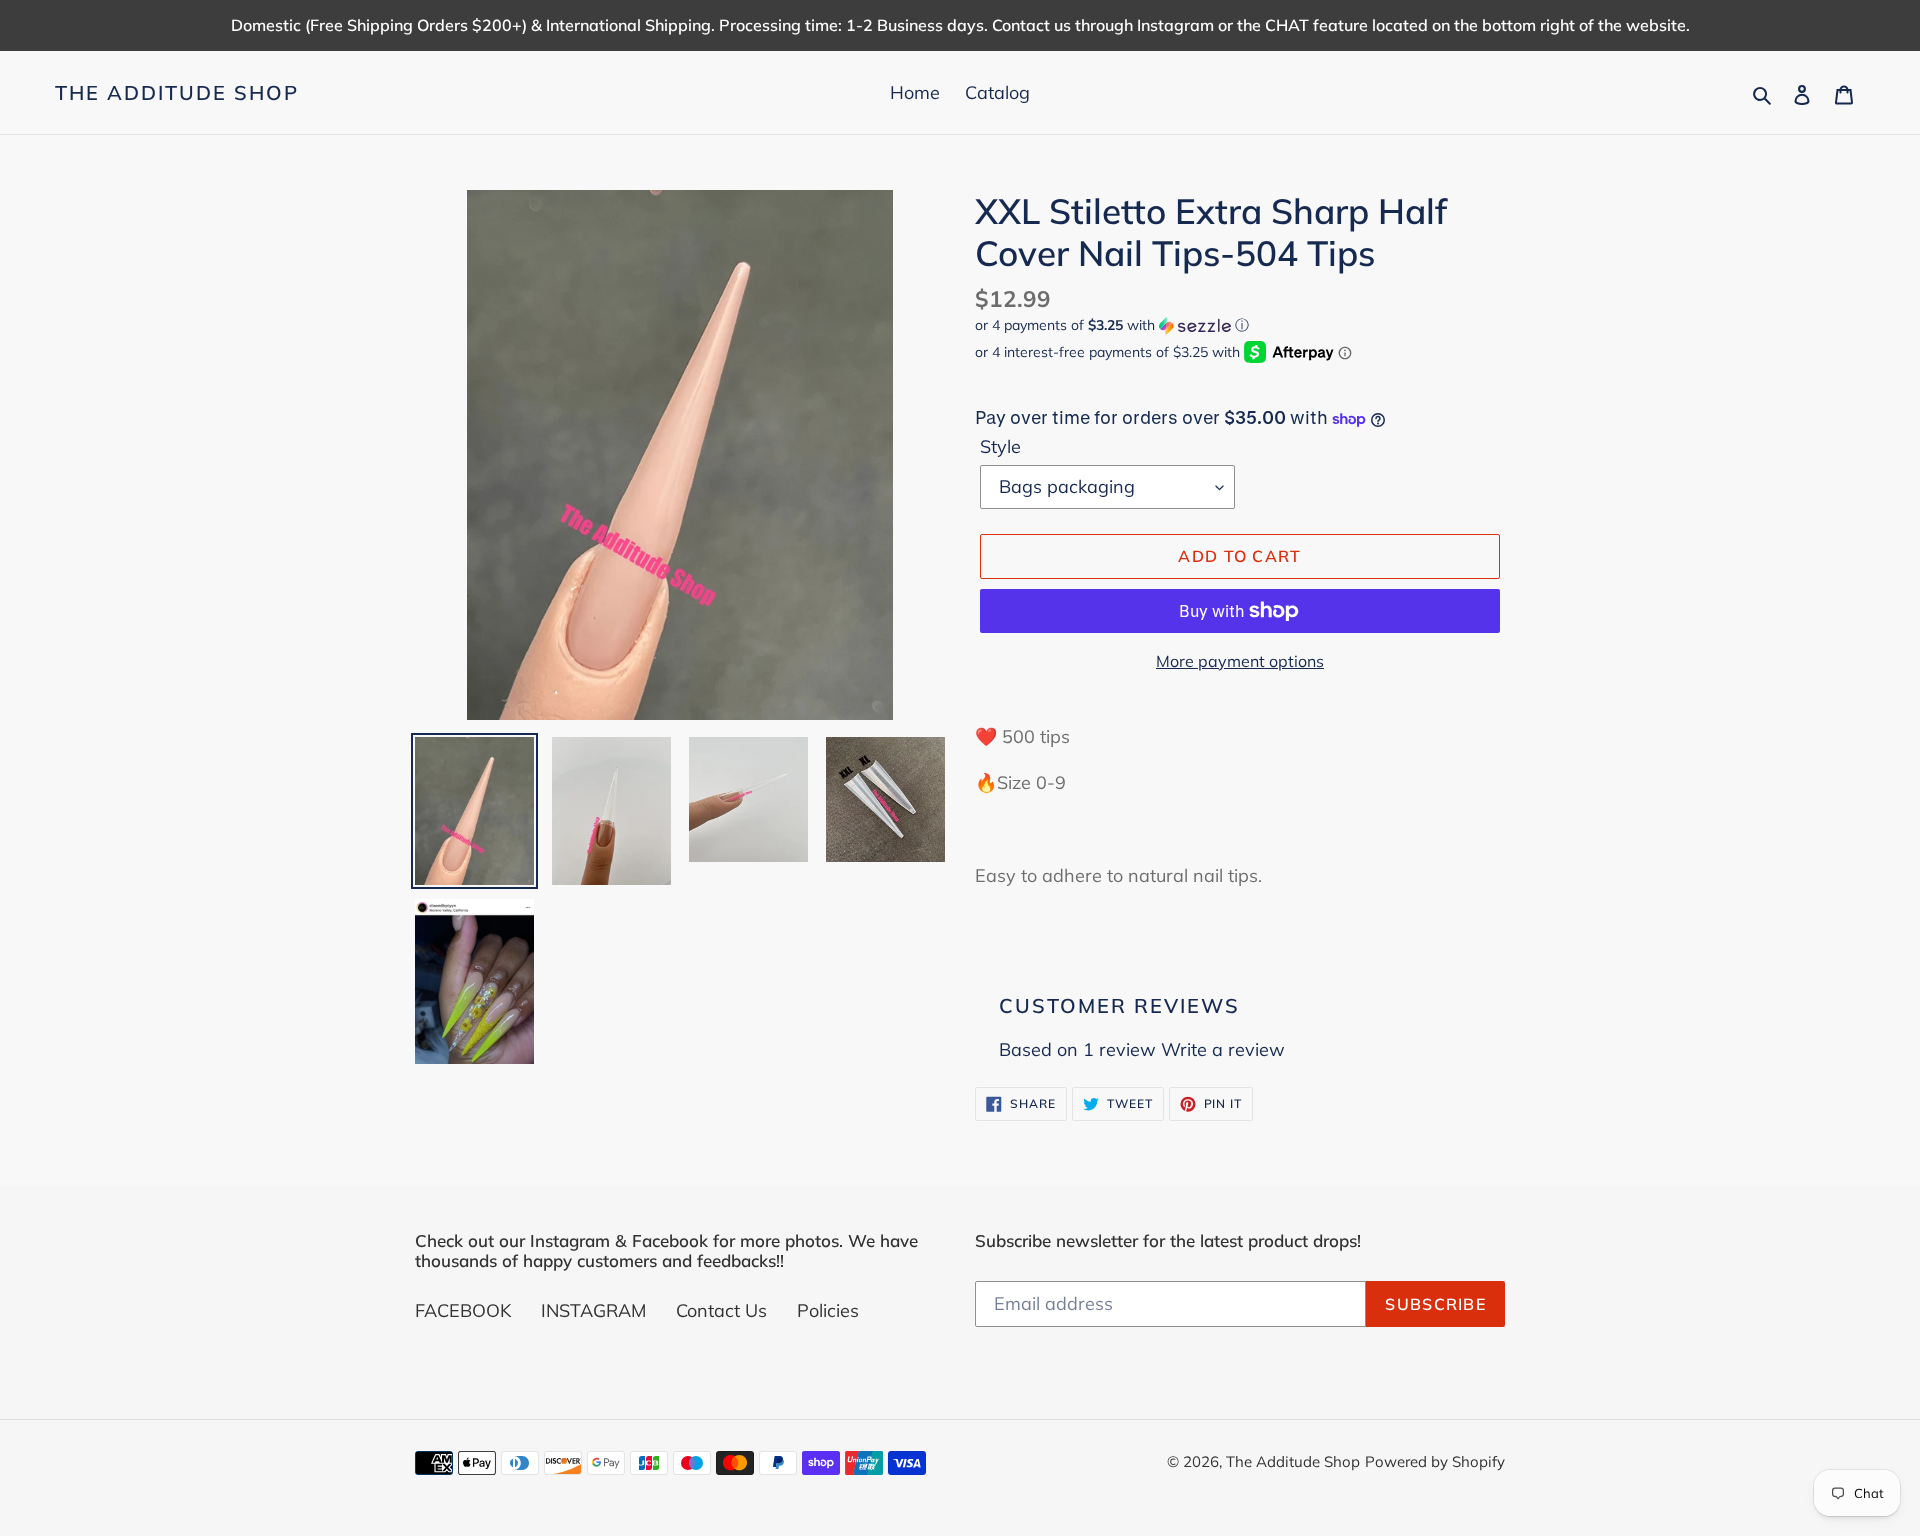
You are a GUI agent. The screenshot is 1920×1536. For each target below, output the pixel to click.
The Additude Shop (177, 93)
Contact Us (721, 1310)
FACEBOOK (463, 1310)
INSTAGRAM (593, 1310)
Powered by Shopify (1435, 1461)
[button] (1112, 325)
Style (1000, 446)
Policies (828, 1310)
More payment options (1240, 661)
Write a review (1223, 1049)
